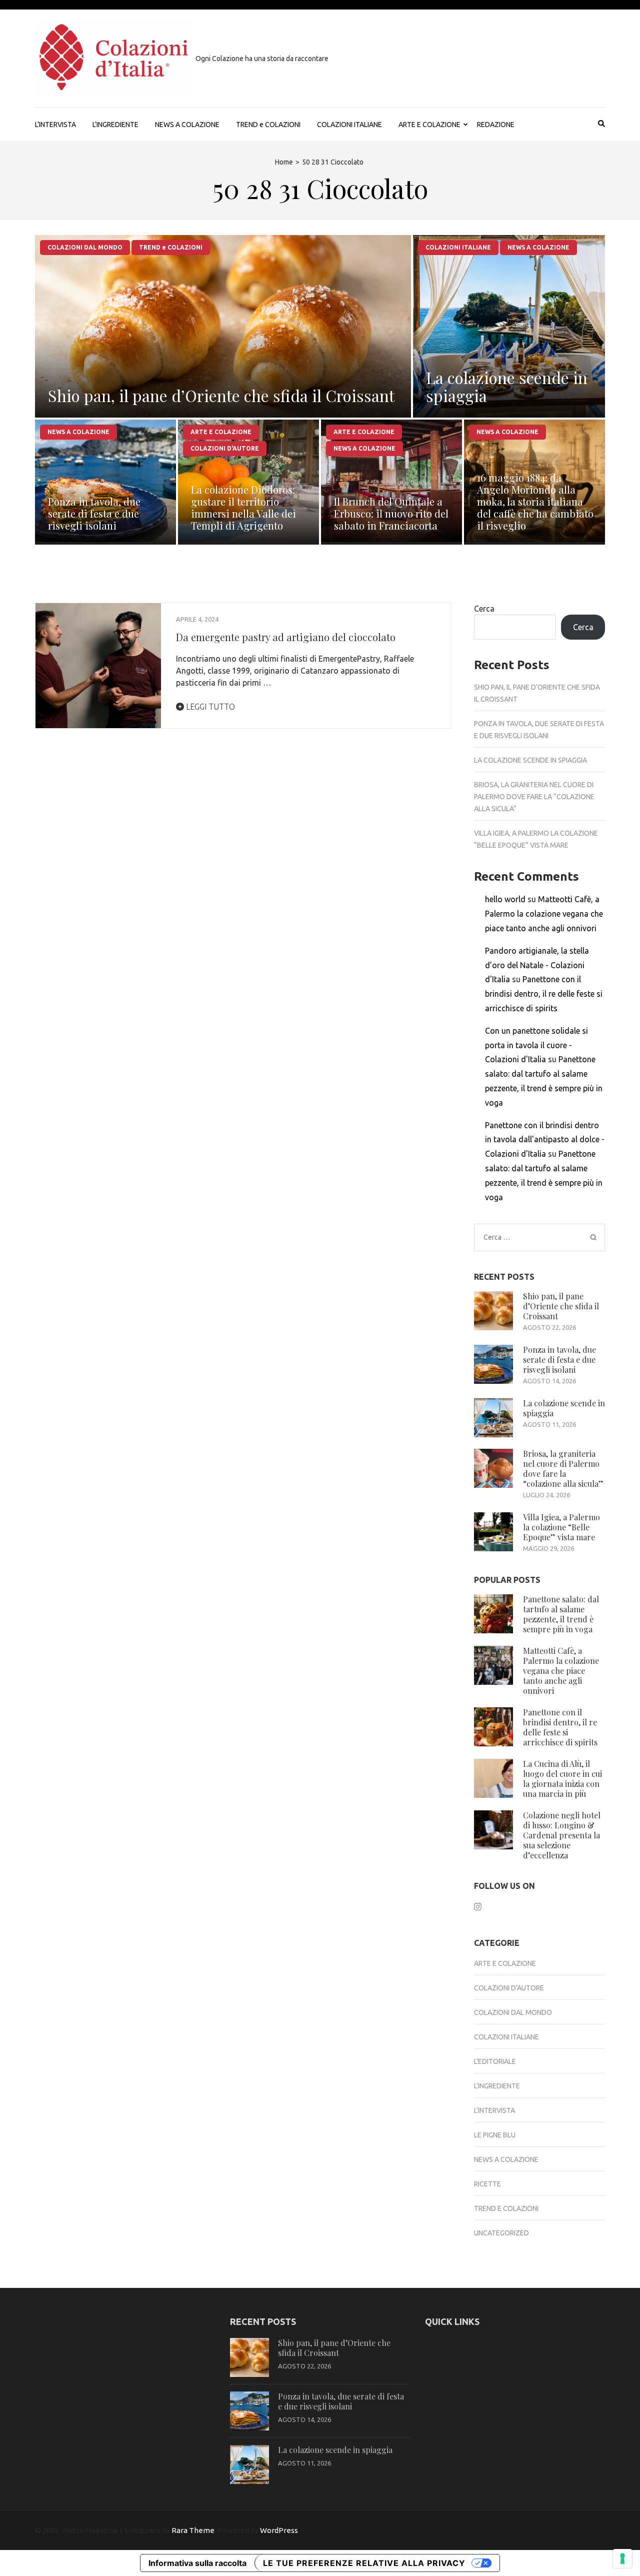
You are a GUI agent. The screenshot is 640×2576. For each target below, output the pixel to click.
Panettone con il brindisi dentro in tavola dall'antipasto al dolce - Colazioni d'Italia (545, 1140)
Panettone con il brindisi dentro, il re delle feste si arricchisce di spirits (544, 994)
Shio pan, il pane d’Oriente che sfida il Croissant (221, 395)
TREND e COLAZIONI (268, 125)
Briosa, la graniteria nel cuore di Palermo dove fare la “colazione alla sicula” (534, 797)
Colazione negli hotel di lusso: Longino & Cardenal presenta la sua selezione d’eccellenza (562, 1835)
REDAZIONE (496, 125)
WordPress (279, 2530)
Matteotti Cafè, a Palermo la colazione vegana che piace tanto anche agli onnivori (544, 914)
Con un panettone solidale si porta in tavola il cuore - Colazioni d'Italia (536, 1045)
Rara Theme (193, 2530)
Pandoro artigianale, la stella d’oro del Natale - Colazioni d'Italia (537, 965)
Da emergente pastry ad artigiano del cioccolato (286, 637)
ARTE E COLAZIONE (429, 125)
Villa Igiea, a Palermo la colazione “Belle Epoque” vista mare (561, 1527)
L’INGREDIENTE (115, 125)
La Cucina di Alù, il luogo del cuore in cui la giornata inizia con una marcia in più (562, 1779)
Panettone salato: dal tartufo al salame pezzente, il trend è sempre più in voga (561, 1614)
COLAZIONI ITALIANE (349, 125)
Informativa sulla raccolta (197, 2563)
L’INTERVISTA (55, 125)
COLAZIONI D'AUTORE (225, 448)
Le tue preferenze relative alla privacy (364, 2563)
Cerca (484, 609)
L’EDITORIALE (495, 2061)
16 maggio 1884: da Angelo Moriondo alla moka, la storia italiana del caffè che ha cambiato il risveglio (535, 501)
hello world (505, 899)
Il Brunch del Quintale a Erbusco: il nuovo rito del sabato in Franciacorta (391, 513)
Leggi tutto (209, 707)
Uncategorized (501, 2233)
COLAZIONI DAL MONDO (85, 247)
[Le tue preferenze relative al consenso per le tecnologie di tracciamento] (622, 2558)
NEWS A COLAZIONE (187, 125)
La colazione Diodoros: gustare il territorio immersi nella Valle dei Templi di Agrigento (243, 507)
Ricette (487, 2184)
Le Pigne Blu (495, 2135)
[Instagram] (478, 1906)
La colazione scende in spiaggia (507, 386)
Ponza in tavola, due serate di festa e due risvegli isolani (94, 513)
